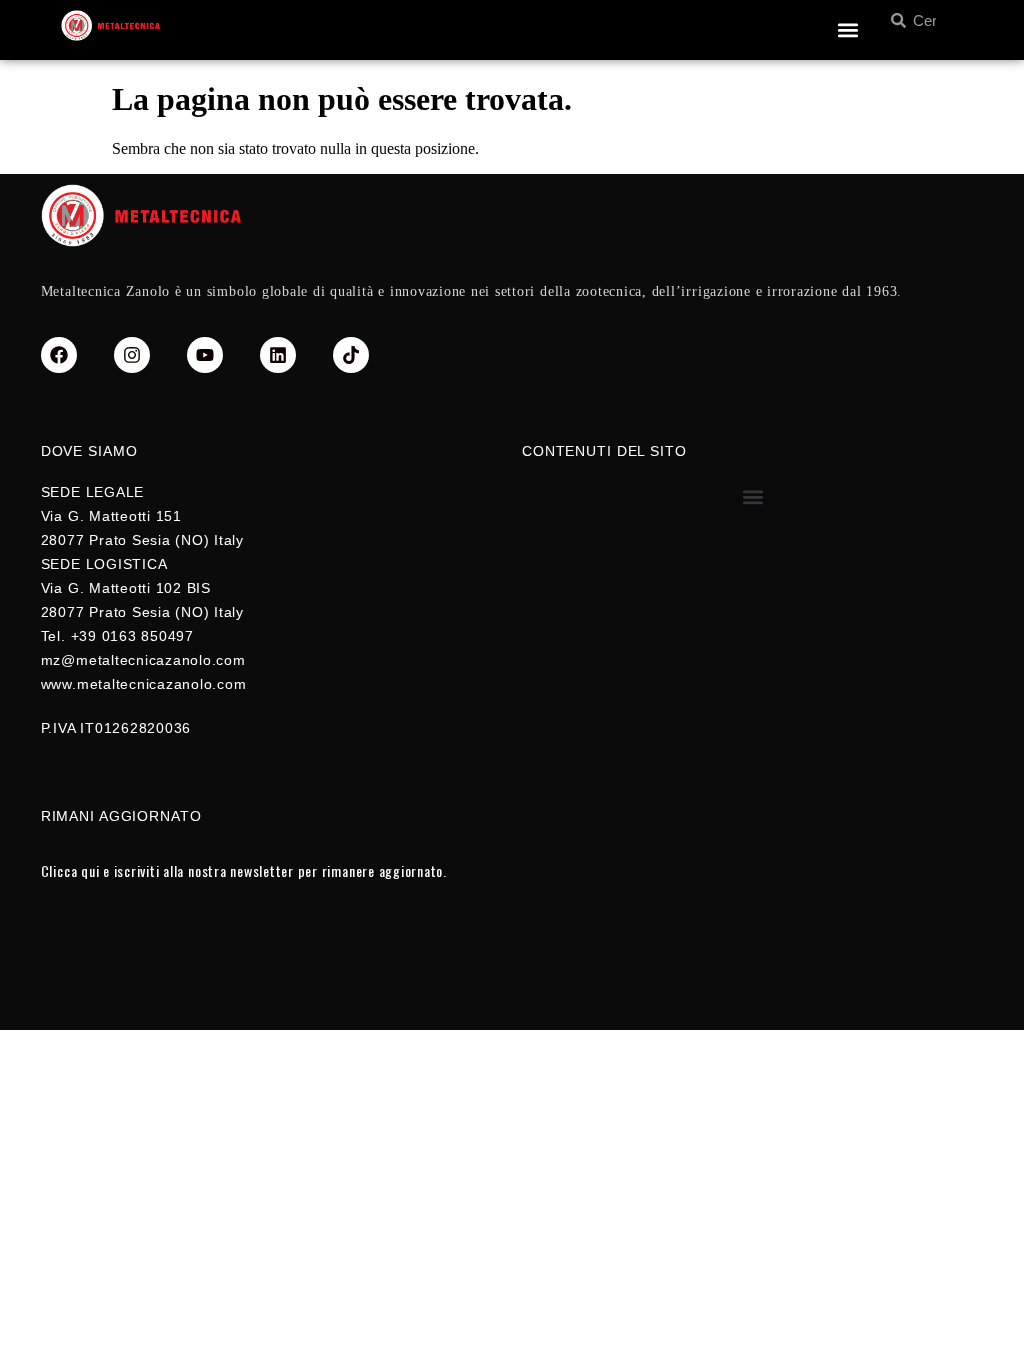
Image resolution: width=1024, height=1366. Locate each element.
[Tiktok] (351, 355)
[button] (847, 30)
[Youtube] (205, 355)
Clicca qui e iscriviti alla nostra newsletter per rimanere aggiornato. (244, 870)
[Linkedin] (278, 355)
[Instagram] (132, 355)
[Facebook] (59, 355)
